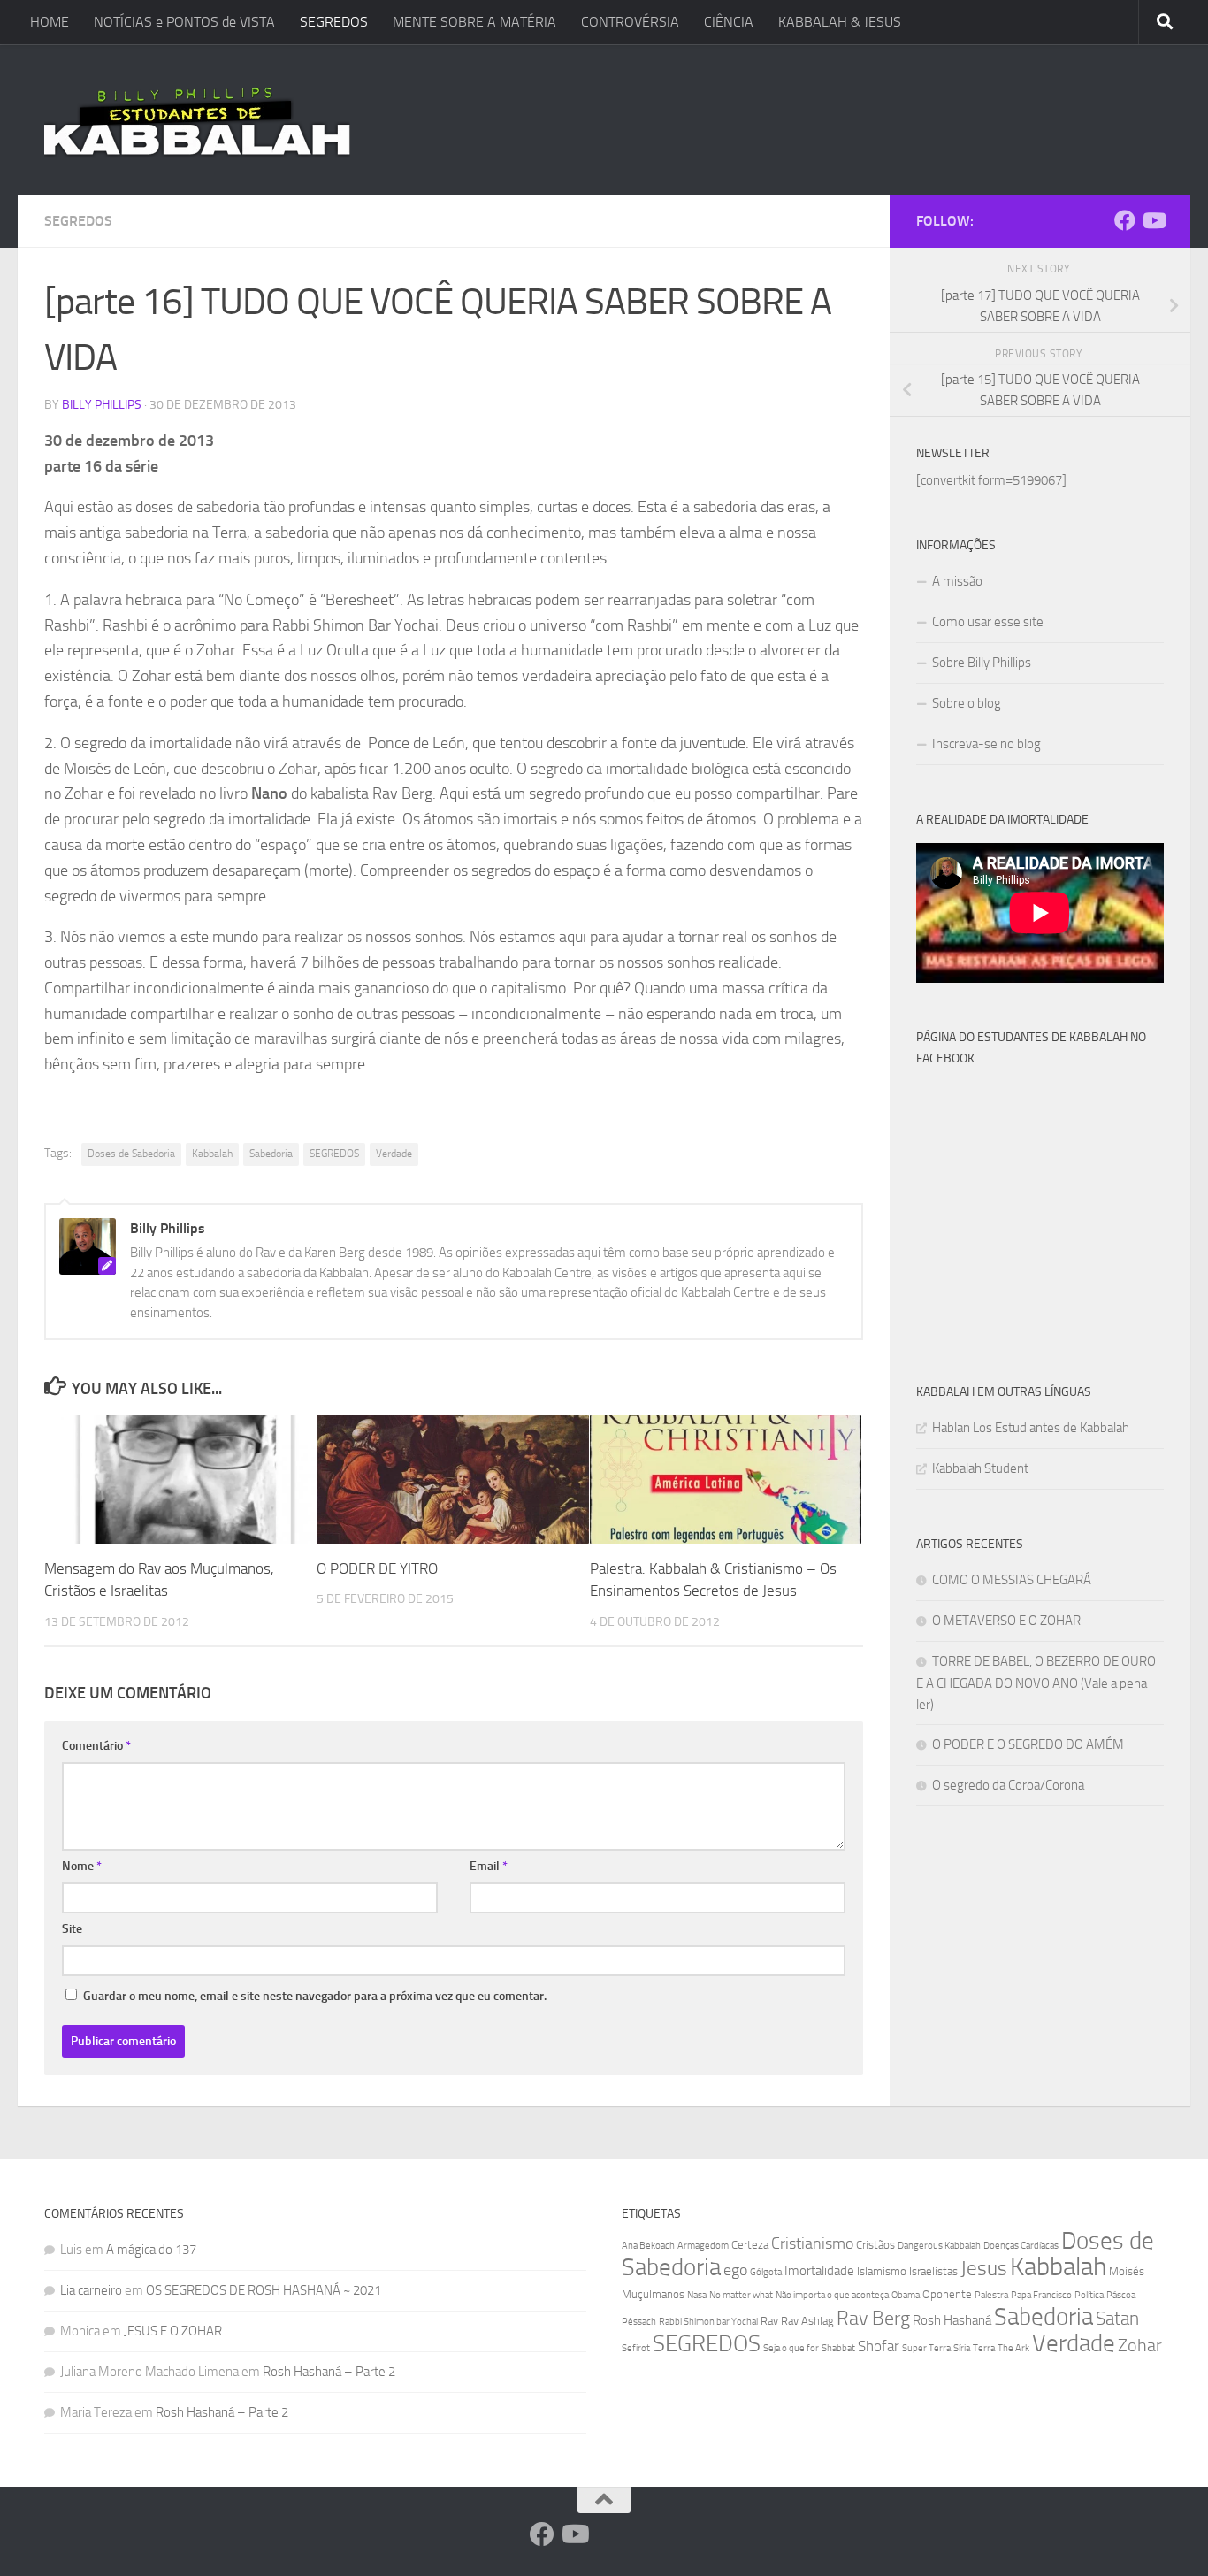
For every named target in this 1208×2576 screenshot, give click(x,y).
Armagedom (703, 2246)
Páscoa (1121, 2295)
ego (735, 2270)
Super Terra (926, 2348)
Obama (906, 2295)
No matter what (741, 2295)
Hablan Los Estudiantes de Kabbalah (1031, 1428)
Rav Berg (873, 2318)
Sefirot (636, 2348)
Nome (82, 1866)
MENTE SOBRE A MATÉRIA (474, 22)
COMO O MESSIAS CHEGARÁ (1012, 1580)
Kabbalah (212, 1154)
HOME (50, 22)
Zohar (1140, 2345)
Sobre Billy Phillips (982, 663)
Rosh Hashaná (952, 2320)
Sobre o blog (967, 703)
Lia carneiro (91, 2290)
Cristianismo (812, 2243)
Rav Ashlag (807, 2321)
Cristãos (875, 2245)
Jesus (984, 2268)
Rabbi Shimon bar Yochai (708, 2322)
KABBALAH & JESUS (840, 22)
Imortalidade (819, 2271)
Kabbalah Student (980, 1468)
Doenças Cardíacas (1021, 2246)
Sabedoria (271, 1154)
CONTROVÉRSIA (630, 22)
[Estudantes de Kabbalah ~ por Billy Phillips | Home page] (197, 119)
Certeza (750, 2245)
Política (1089, 2295)
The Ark (1013, 2348)
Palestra (991, 2295)
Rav (769, 2321)
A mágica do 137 (151, 2250)
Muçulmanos (653, 2294)
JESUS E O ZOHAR (173, 2331)
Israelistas (933, 2271)
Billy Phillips (102, 405)
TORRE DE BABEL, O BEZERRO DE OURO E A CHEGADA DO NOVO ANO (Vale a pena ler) (1036, 1683)
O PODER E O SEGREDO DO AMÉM (1028, 1744)
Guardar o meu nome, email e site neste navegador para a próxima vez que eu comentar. (315, 1996)
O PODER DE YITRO (377, 1568)
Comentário (96, 1746)
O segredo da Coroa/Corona (1008, 1785)
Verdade (394, 1154)
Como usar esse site (988, 622)
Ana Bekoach (648, 2246)
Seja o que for (791, 2348)
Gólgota (766, 2272)
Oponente (947, 2294)
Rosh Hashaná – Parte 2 (329, 2372)
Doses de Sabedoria (131, 1154)
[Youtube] (1153, 220)
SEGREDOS (334, 22)
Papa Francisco (1041, 2295)
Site (72, 1929)
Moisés (1127, 2271)
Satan (1117, 2319)
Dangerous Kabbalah (939, 2246)
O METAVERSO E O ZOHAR (1006, 1621)
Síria (962, 2348)
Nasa (697, 2295)
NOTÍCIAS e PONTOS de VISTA (184, 22)
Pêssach (639, 2322)
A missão (957, 581)
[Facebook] (1125, 220)
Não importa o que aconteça (832, 2295)
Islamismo (882, 2271)
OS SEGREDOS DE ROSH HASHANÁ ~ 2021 (264, 2290)
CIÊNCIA (729, 22)
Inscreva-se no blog (986, 744)
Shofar (879, 2346)
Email (489, 1866)
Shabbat (838, 2348)
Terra (984, 2348)
